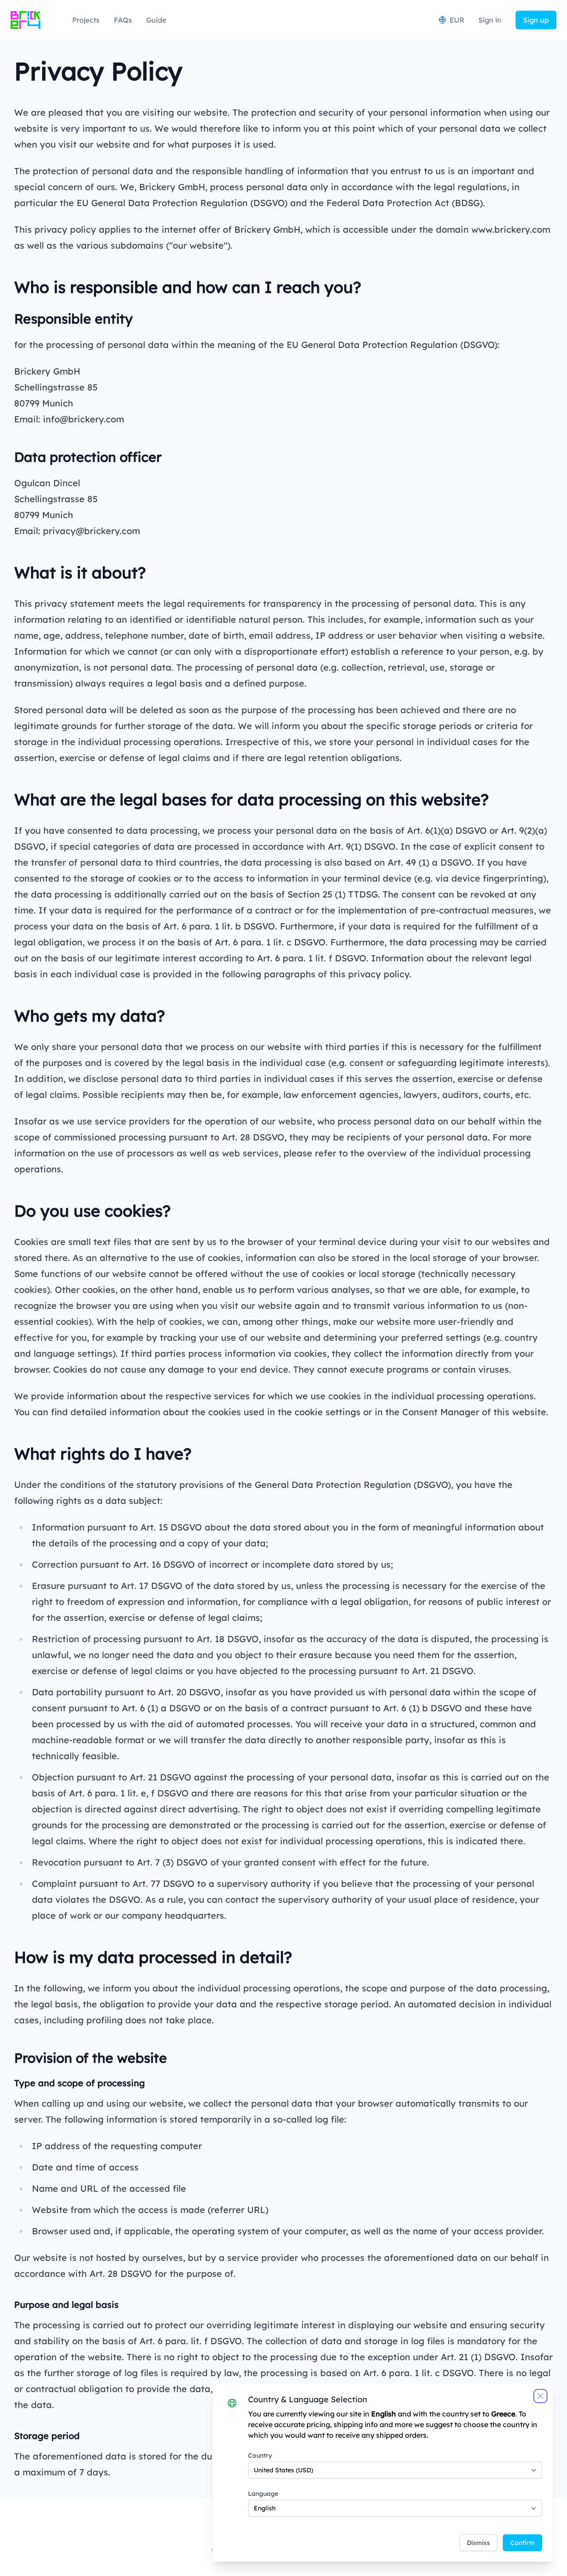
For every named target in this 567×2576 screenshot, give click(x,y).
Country (260, 2455)
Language (263, 2494)
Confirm (522, 2543)
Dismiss (478, 2543)
